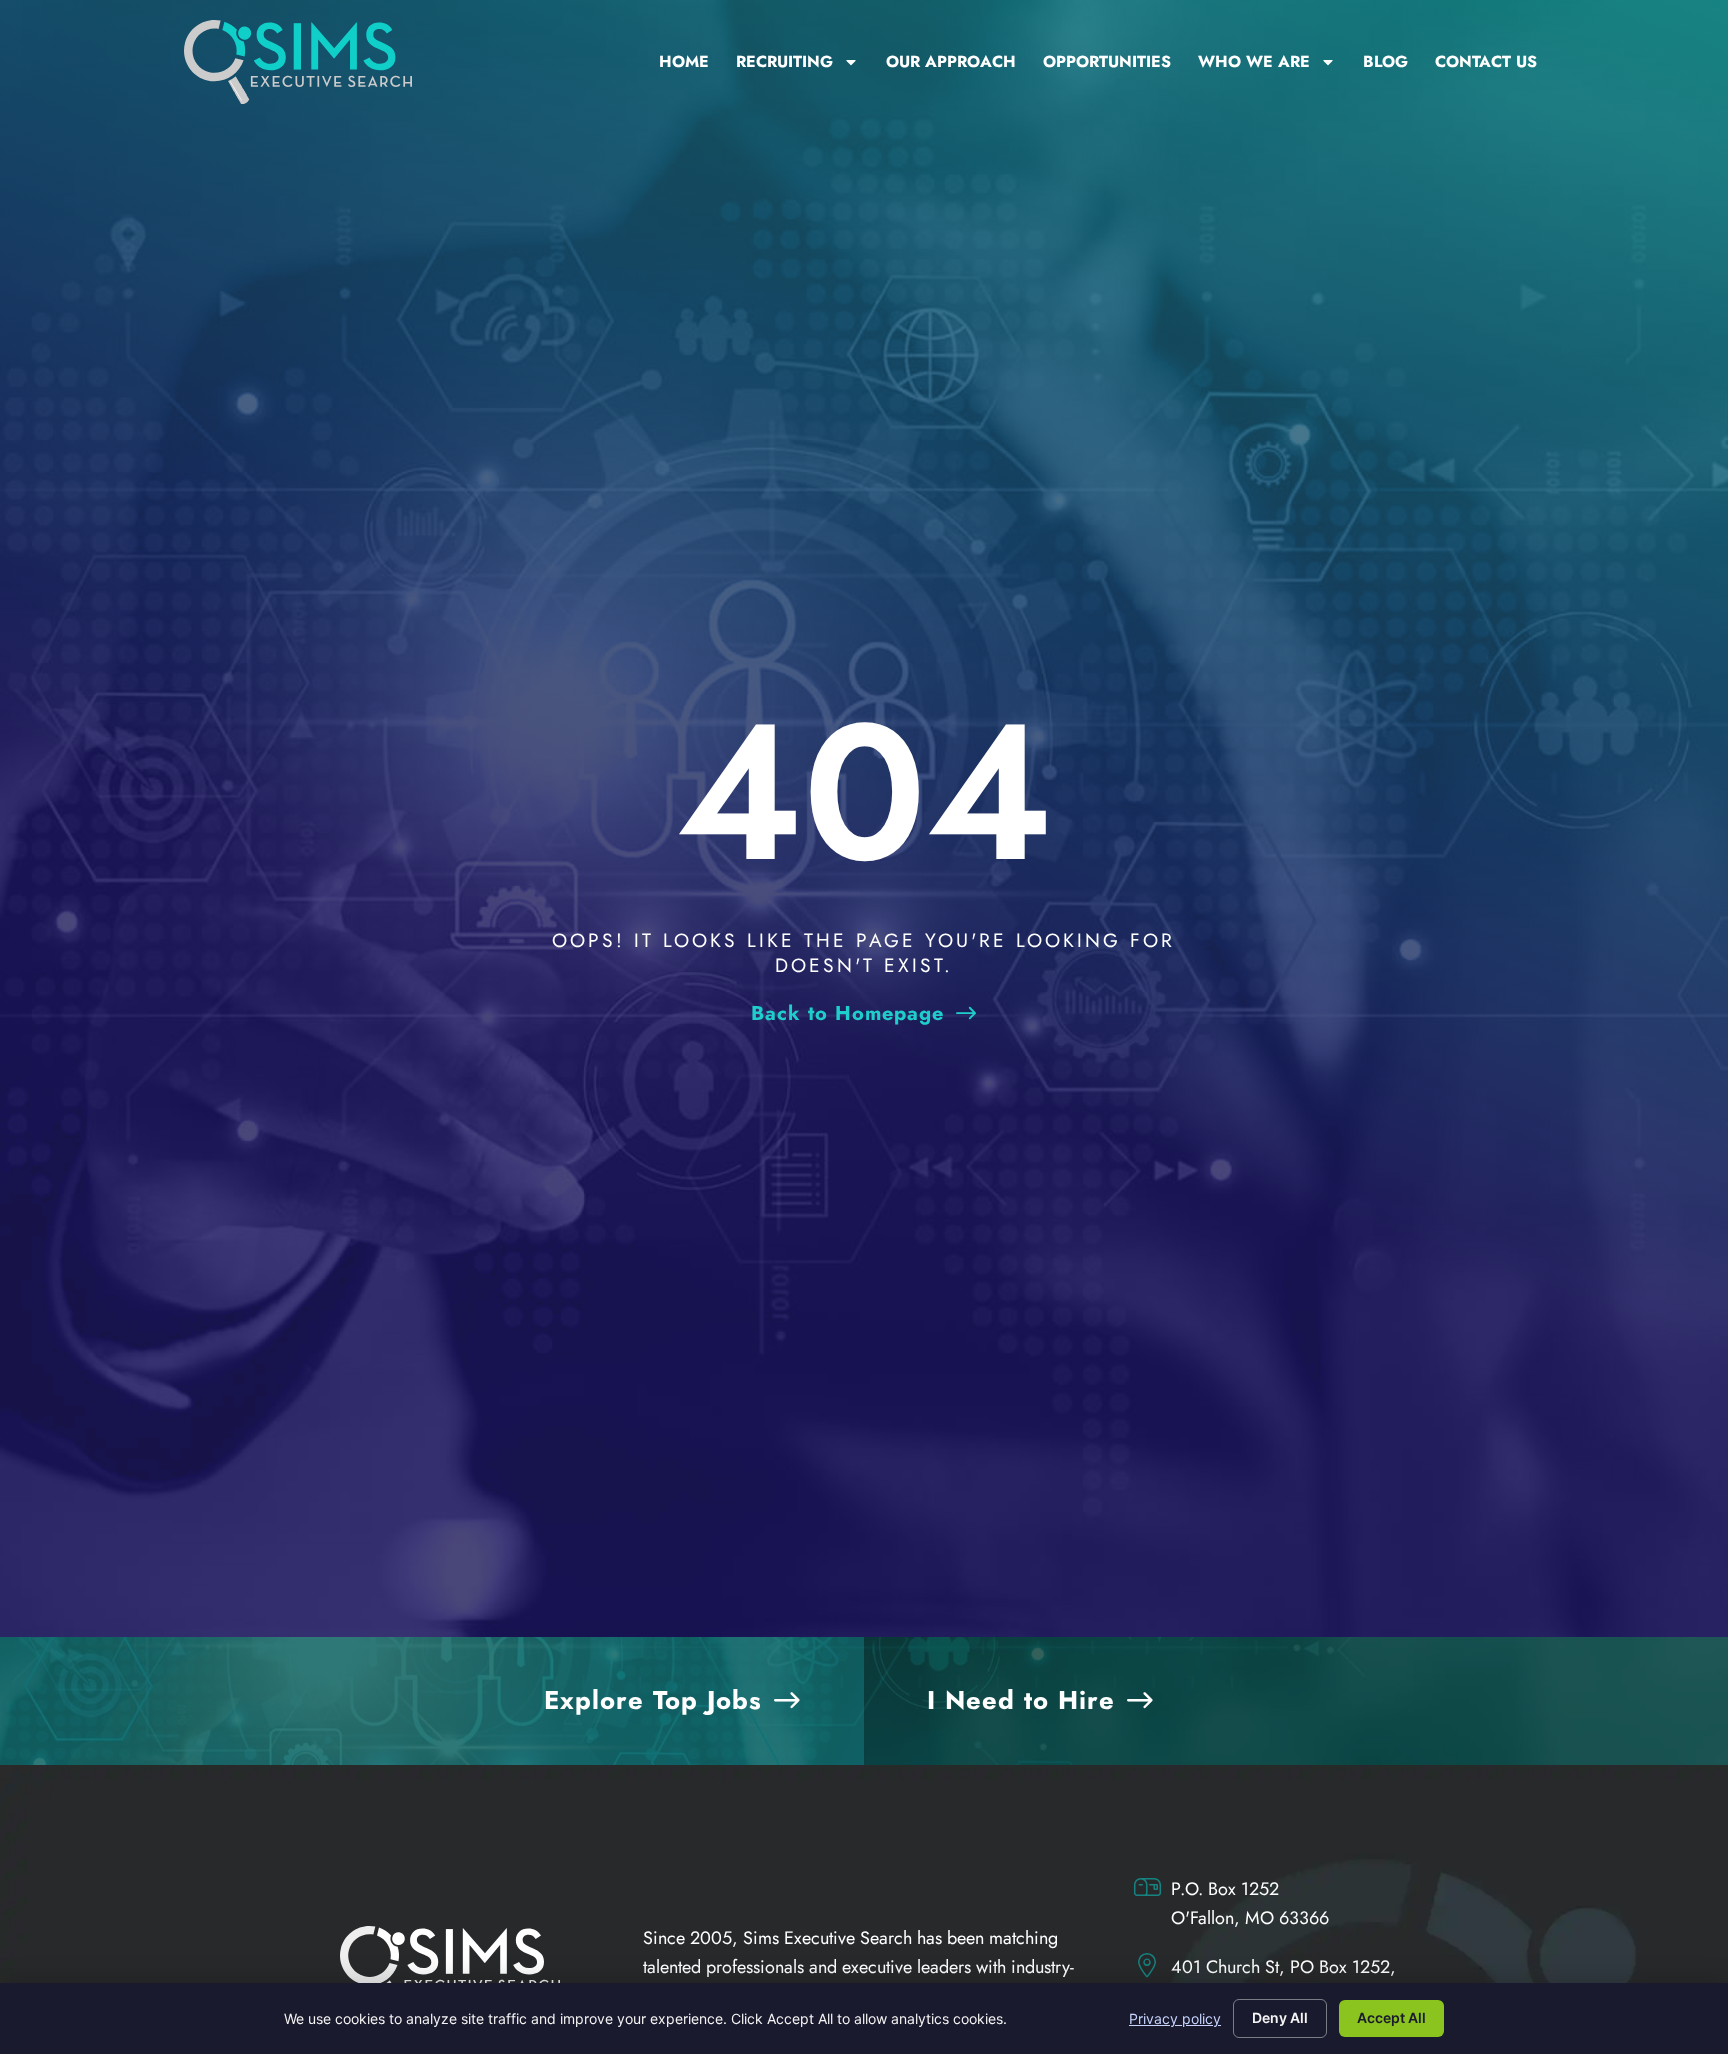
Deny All (1280, 2017)
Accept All (1391, 2017)
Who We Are (1254, 61)
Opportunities (1107, 61)
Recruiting (784, 61)
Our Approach (951, 61)
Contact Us (1486, 61)
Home (684, 61)
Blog (1385, 61)
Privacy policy (1175, 2018)
